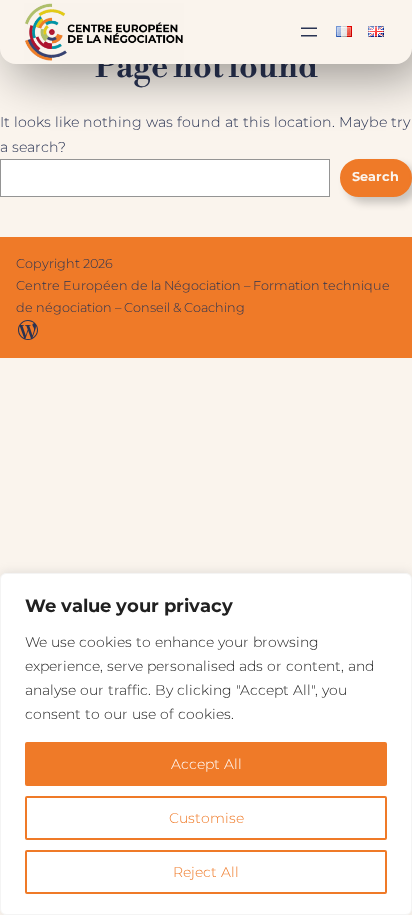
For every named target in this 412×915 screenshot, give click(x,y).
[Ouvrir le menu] (309, 32)
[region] (206, 744)
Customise (206, 818)
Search (375, 176)
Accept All (206, 764)
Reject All (206, 872)
